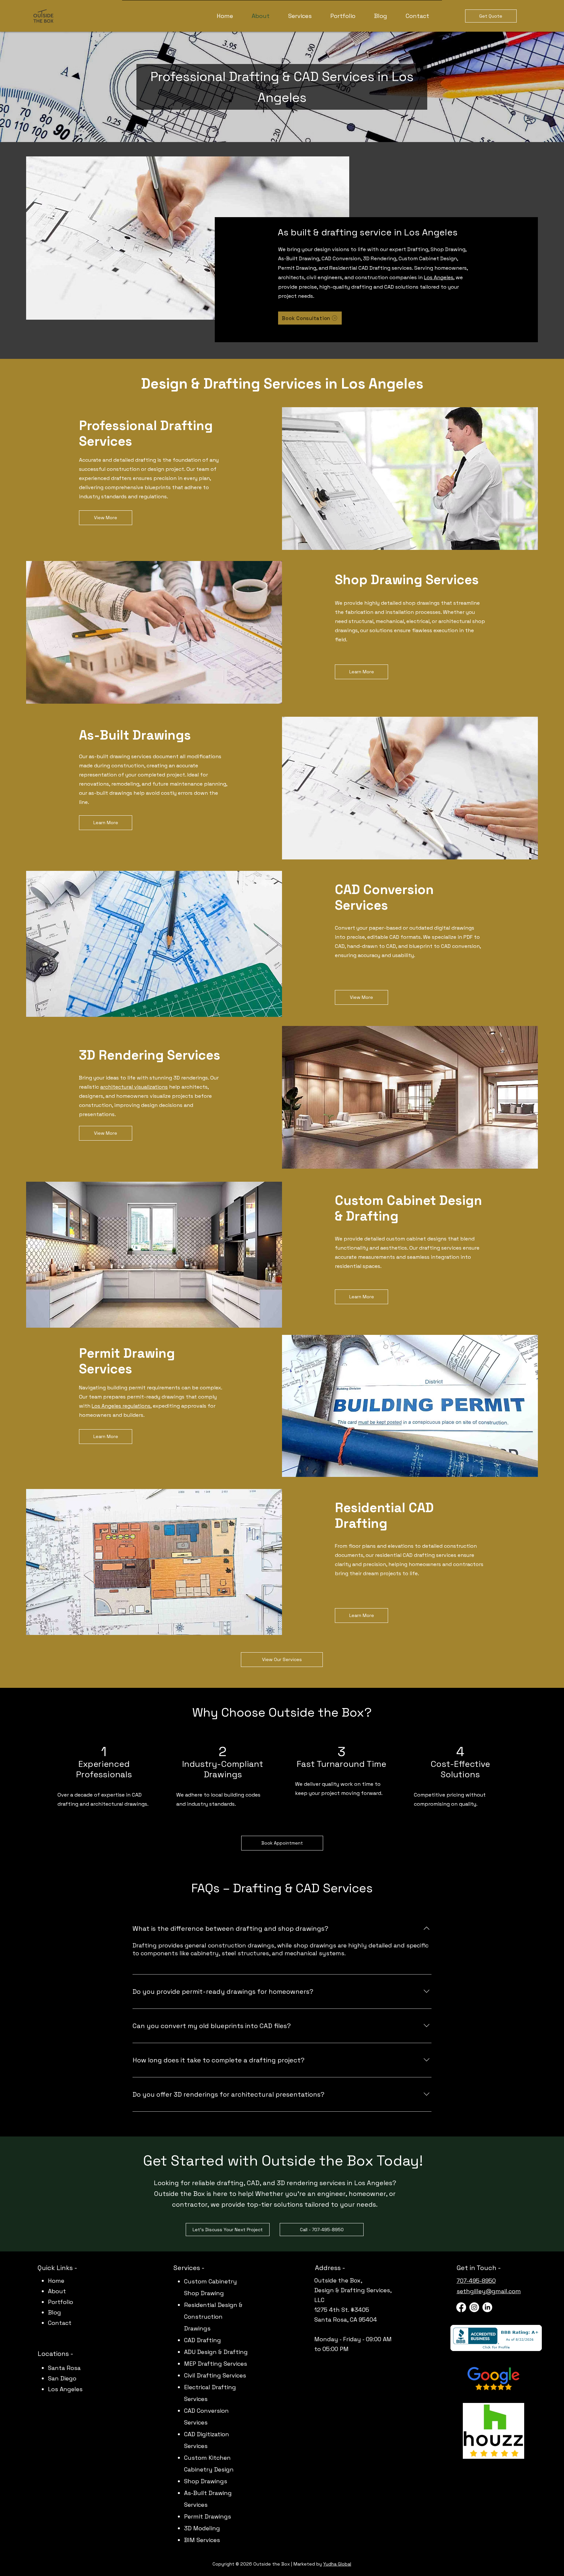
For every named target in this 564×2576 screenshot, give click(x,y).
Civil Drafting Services (215, 2375)
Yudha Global (337, 2564)
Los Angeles (439, 277)
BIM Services (202, 2540)
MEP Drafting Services (216, 2364)
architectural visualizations (134, 1087)
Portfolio (61, 2302)
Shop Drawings (206, 2481)
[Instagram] (474, 2307)
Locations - (56, 2354)
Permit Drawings (208, 2516)
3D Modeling (202, 2528)
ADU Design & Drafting (216, 2352)
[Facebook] (461, 2307)
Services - (189, 2268)
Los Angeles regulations (121, 1406)
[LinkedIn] (487, 2307)
